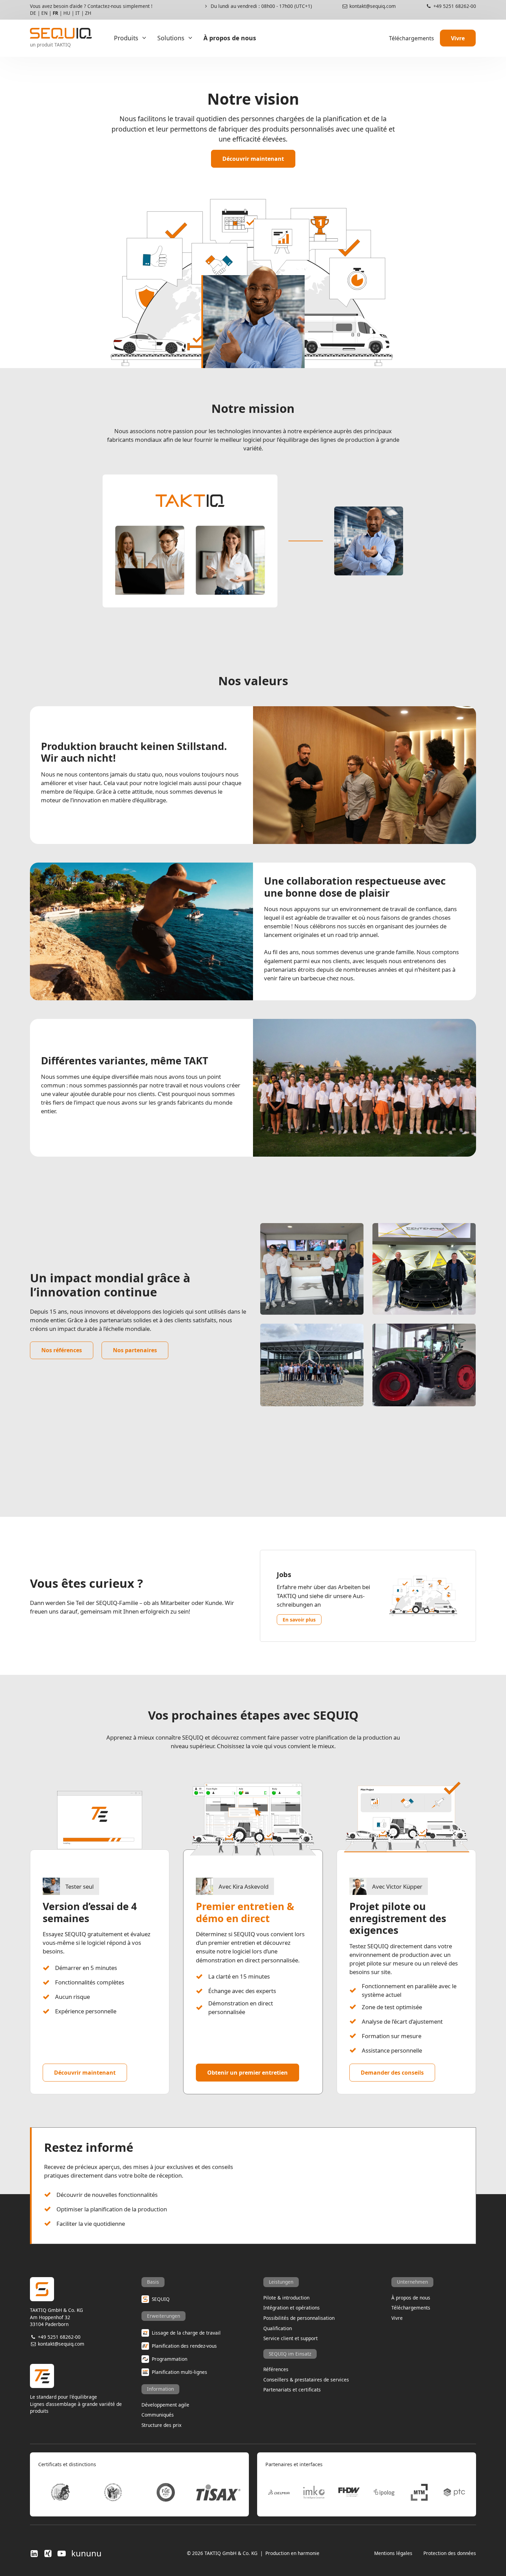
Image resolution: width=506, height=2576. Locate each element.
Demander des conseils (392, 2073)
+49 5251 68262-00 (454, 6)
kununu (86, 2553)
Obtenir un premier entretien (247, 2073)
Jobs (284, 1574)
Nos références (62, 1350)
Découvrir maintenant (253, 159)
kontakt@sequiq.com (372, 6)
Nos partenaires (135, 1350)
